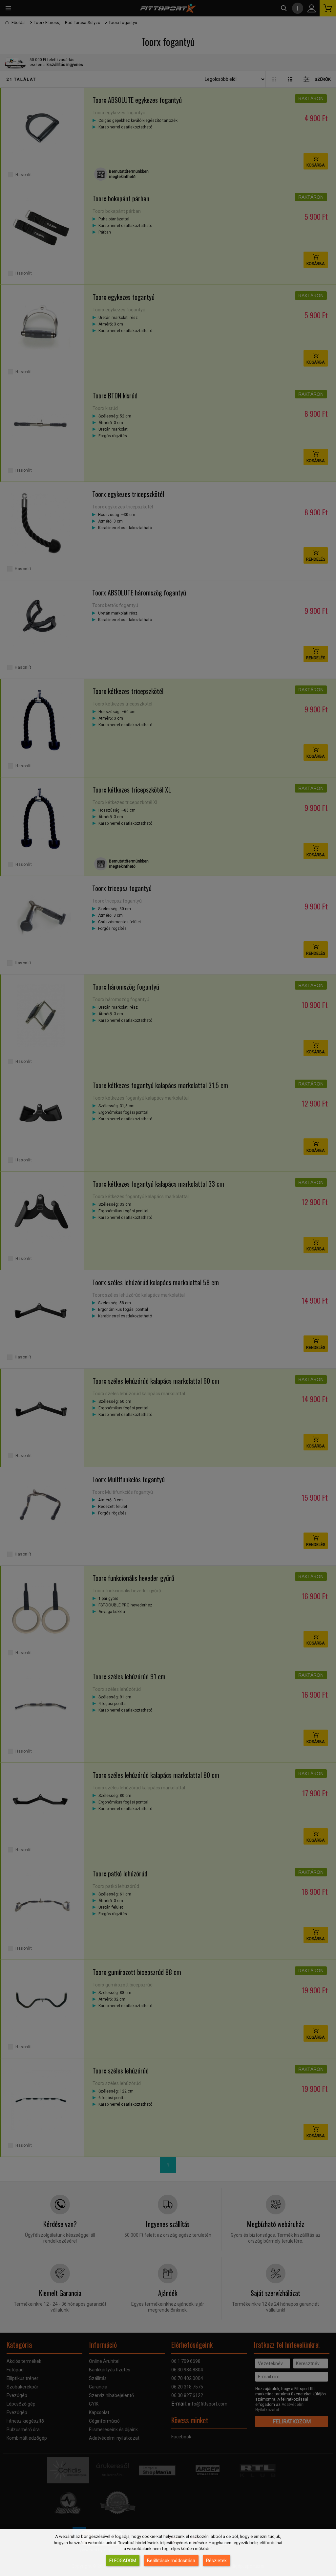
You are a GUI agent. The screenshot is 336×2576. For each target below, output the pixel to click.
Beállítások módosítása (171, 2561)
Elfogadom (123, 2561)
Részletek (216, 2561)
